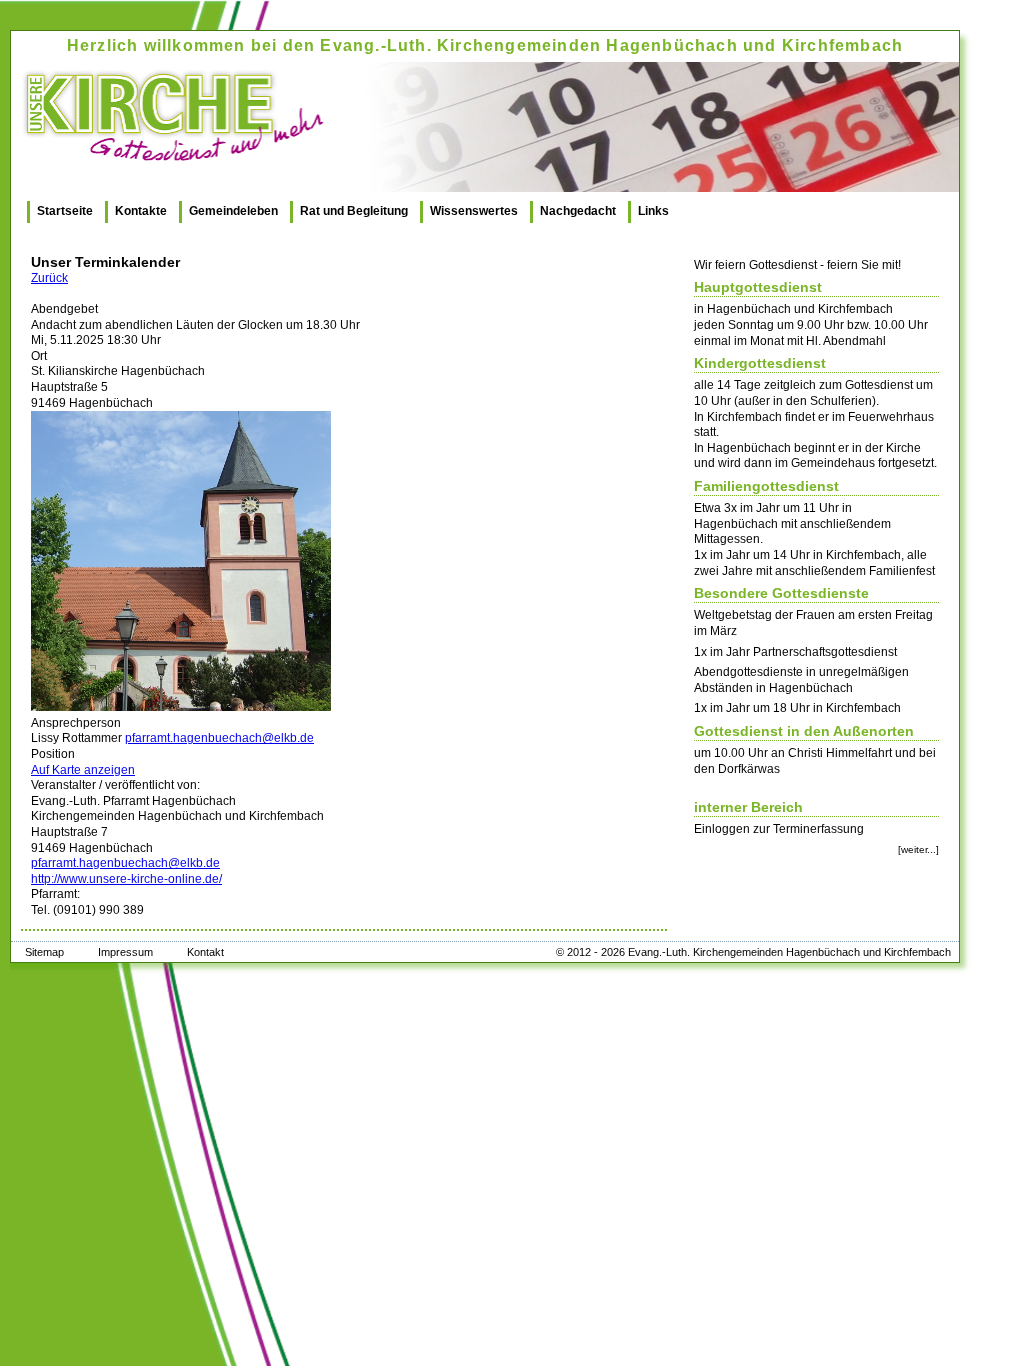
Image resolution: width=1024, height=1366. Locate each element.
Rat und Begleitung (354, 211)
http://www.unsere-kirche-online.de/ (126, 879)
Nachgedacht (578, 211)
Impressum (125, 952)
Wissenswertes (474, 211)
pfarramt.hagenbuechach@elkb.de (219, 738)
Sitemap (44, 952)
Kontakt (205, 952)
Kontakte (141, 211)
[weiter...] (918, 849)
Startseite (65, 211)
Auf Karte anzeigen (83, 770)
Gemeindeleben (233, 211)
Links (653, 211)
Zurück (49, 278)
